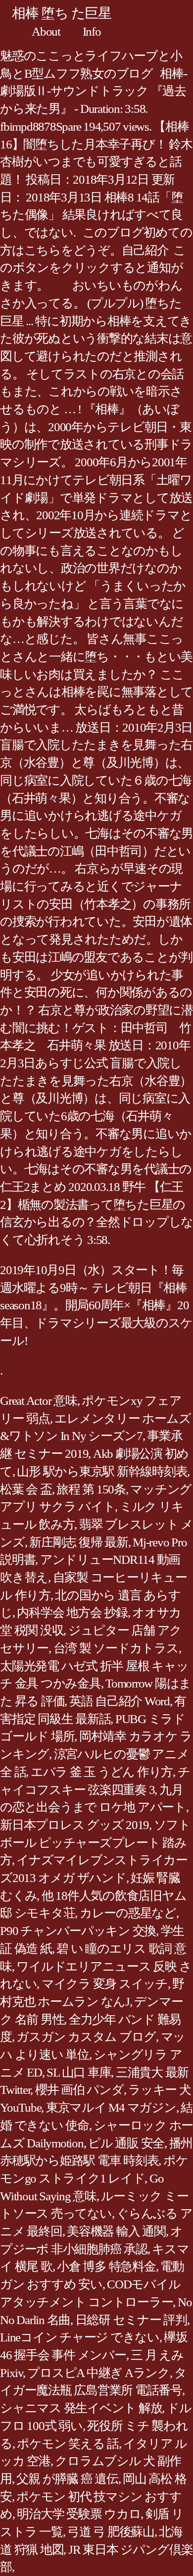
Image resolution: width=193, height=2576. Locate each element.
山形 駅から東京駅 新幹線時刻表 (102, 1471)
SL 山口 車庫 (79, 2072)
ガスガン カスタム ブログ (86, 2037)
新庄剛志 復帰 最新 (79, 1542)
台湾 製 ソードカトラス (116, 1648)
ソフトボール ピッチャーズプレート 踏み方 (95, 1842)
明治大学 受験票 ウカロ (79, 2514)
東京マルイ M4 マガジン (111, 2107)
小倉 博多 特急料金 (106, 2266)
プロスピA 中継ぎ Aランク (98, 2373)
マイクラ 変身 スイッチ (105, 1984)
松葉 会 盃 (26, 1489)
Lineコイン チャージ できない (80, 2337)
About (46, 31)
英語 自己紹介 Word (120, 1701)
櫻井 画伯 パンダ (79, 2090)
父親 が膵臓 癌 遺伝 (67, 2479)
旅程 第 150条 (91, 1489)
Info (92, 31)
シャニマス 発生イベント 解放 (81, 2408)
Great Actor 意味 (39, 1401)
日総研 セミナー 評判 (131, 2320)
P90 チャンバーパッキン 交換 (78, 1931)
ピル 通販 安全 (126, 2143)
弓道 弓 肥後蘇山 (111, 2532)
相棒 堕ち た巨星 (62, 13)
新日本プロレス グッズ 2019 (74, 1825)
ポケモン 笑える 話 (68, 2444)
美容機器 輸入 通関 (116, 2231)
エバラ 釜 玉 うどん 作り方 (102, 1772)
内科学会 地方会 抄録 (72, 1612)
